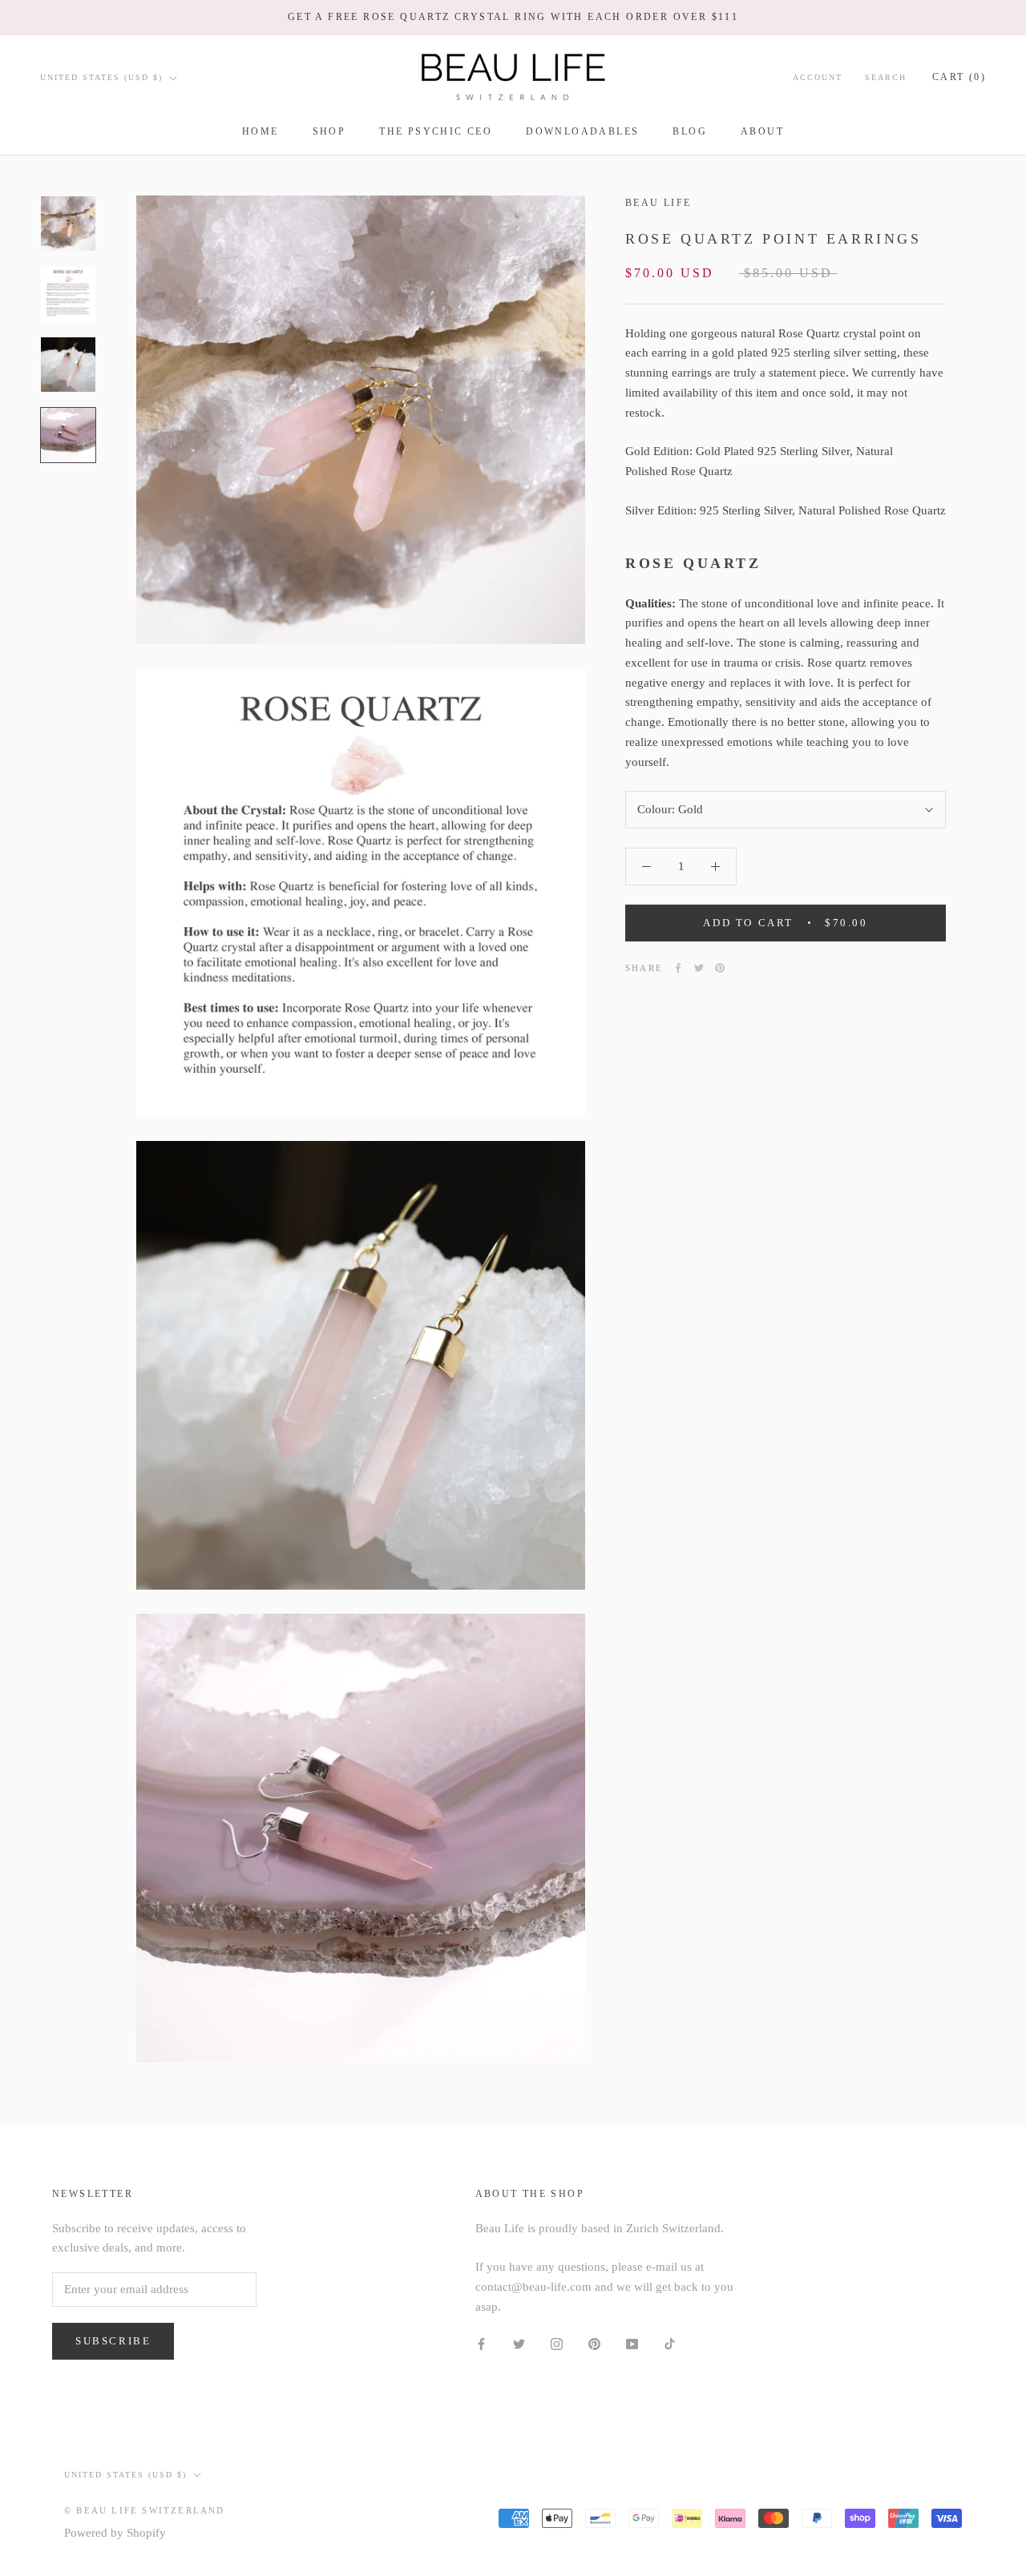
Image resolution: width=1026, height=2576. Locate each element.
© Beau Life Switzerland (145, 2510)
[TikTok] (670, 2343)
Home (261, 131)
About (762, 131)
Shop (329, 131)
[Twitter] (699, 968)
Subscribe (113, 2341)
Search (886, 77)
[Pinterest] (720, 968)
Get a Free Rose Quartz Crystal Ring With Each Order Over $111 (513, 17)
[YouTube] (632, 2343)
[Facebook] (678, 968)
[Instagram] (557, 2343)
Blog (690, 131)
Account (818, 77)
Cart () (959, 77)
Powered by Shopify (115, 2533)
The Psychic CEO (436, 131)
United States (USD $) (101, 77)
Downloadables (582, 131)
